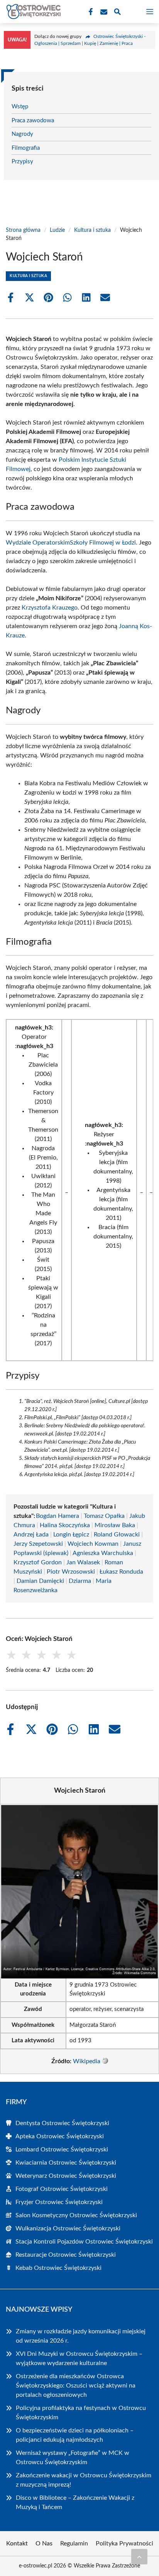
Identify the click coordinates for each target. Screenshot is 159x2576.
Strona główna (23, 230)
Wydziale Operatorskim (38, 543)
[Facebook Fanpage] (90, 12)
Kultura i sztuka (92, 230)
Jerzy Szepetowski (38, 1544)
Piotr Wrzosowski (71, 1572)
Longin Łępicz (71, 1535)
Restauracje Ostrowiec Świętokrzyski (66, 2255)
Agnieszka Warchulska (103, 1553)
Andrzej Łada (31, 1535)
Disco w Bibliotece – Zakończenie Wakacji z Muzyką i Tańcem (75, 2502)
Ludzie (57, 230)
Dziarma (80, 1581)
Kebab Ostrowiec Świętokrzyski (58, 2268)
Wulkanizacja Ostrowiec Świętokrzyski (68, 2228)
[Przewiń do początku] (139, 2557)
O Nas (44, 2543)
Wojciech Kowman (93, 1544)
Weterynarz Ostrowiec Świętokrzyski (66, 2176)
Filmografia (26, 148)
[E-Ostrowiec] (32, 12)
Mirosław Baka (115, 1525)
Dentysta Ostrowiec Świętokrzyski (62, 2123)
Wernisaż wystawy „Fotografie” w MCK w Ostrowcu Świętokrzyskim (73, 2458)
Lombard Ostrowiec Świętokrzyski (62, 2150)
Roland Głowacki (117, 1535)
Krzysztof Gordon (38, 1562)
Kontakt (17, 2543)
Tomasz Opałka (104, 1516)
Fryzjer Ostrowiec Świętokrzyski (59, 2202)
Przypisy (22, 162)
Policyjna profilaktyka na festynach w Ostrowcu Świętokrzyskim (81, 2413)
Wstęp (20, 107)
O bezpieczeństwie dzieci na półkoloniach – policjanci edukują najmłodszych (75, 2435)
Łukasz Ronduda (121, 1572)
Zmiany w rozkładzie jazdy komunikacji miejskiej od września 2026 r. (81, 2336)
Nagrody (22, 134)
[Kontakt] (103, 12)
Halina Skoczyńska (65, 1525)
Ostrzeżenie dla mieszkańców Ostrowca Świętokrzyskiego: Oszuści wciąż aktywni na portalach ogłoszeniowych (76, 2386)
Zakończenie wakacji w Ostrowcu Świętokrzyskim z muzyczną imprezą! (84, 2480)
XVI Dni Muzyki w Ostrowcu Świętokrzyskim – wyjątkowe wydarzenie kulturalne (79, 2358)
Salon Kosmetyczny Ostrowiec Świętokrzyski (76, 2215)
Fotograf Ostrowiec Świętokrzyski (62, 2189)
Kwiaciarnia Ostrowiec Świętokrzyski (66, 2163)
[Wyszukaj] (117, 13)
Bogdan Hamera (58, 1516)
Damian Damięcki (40, 1581)
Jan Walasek (83, 1562)
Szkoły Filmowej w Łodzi (103, 543)
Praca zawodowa (33, 121)
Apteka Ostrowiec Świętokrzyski (60, 2136)
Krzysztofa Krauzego (50, 608)
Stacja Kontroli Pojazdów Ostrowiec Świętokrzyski (84, 2242)
